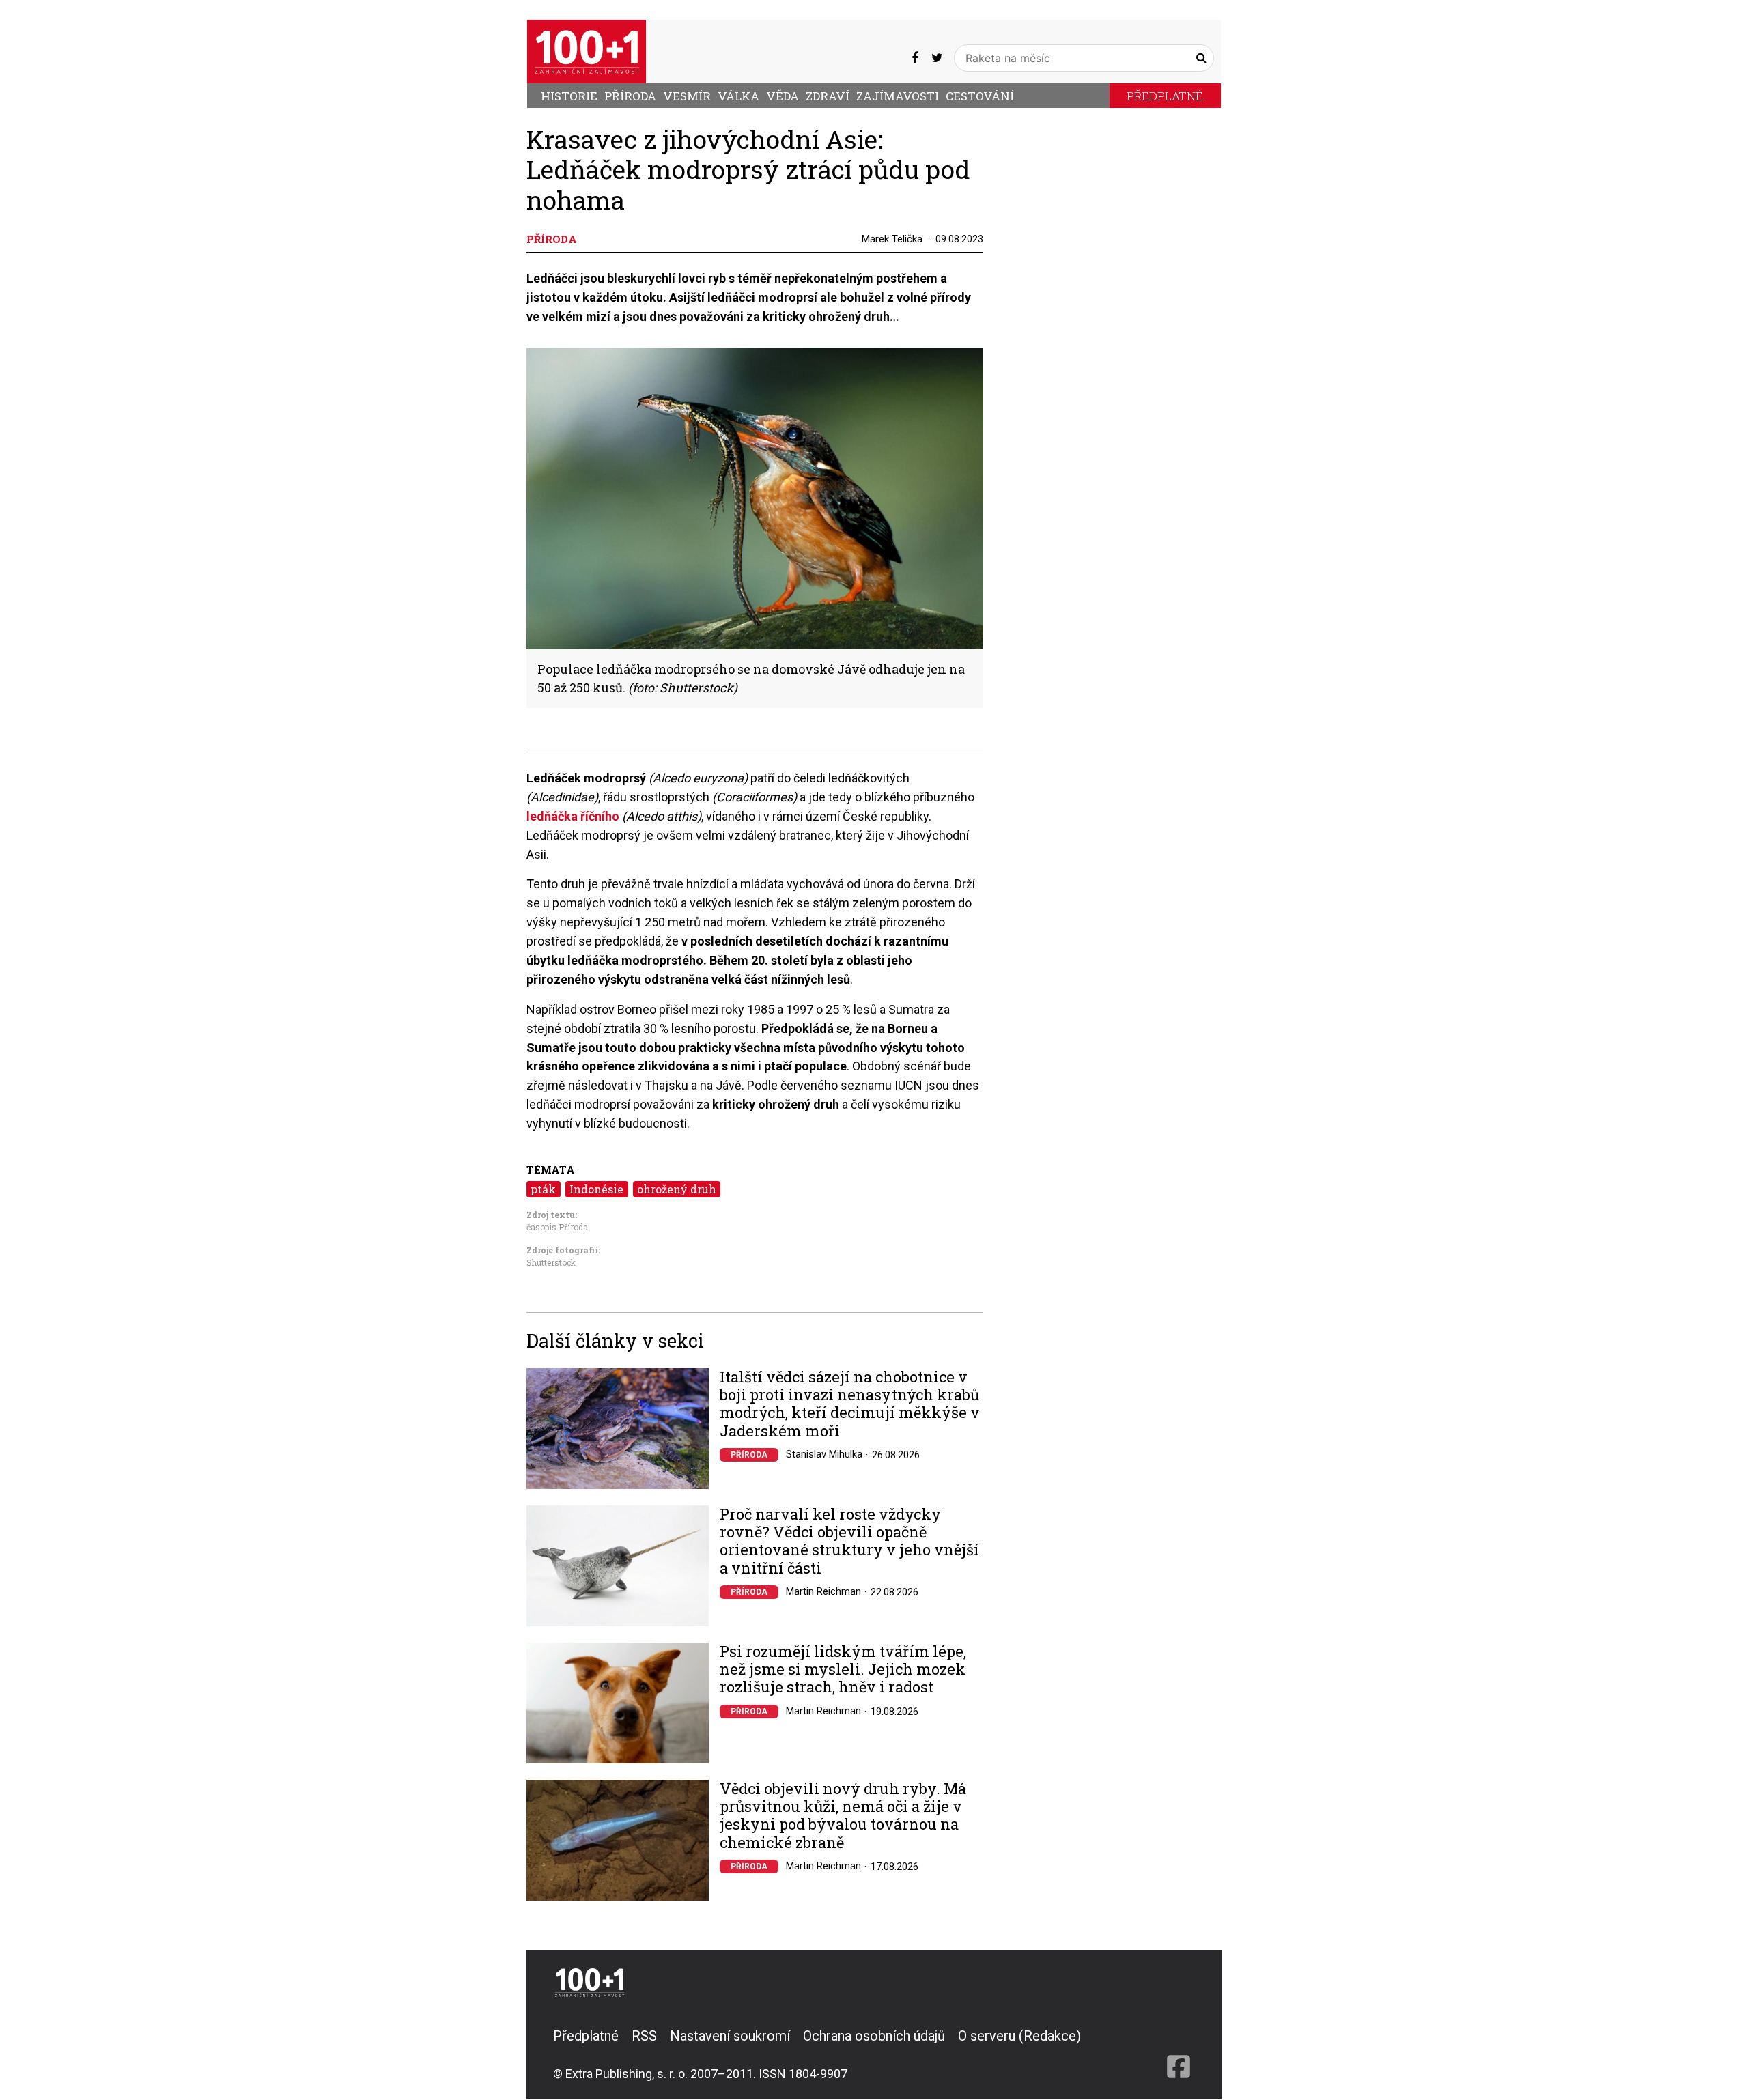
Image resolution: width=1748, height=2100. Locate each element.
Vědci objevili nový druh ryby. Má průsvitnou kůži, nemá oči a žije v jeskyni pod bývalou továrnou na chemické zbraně (843, 1816)
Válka (738, 96)
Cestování (980, 96)
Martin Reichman (823, 1591)
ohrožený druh (677, 1189)
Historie (569, 96)
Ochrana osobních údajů (874, 2036)
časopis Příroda (557, 1227)
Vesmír (687, 96)
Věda (783, 96)
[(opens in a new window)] (915, 58)
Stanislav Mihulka (824, 1454)
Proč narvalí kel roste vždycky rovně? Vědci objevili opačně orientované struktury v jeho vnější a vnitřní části (849, 1542)
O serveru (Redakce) (1019, 2036)
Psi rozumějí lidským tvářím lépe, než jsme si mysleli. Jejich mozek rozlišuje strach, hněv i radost (843, 1670)
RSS (644, 2036)
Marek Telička (892, 239)
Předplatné (1165, 96)
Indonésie (596, 1189)
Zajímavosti (898, 96)
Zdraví (828, 96)
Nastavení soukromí (730, 2036)
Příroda (630, 96)
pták (543, 1189)
